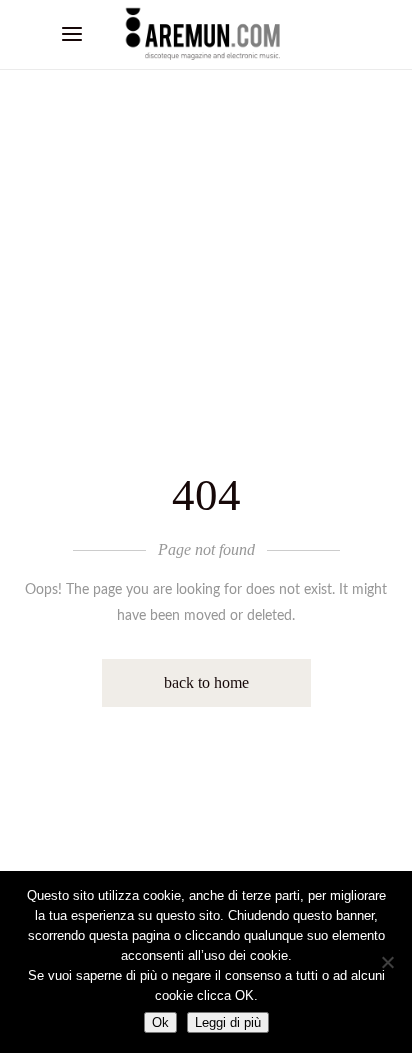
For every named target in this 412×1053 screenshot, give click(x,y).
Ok (160, 1022)
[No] (387, 962)
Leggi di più (228, 1022)
